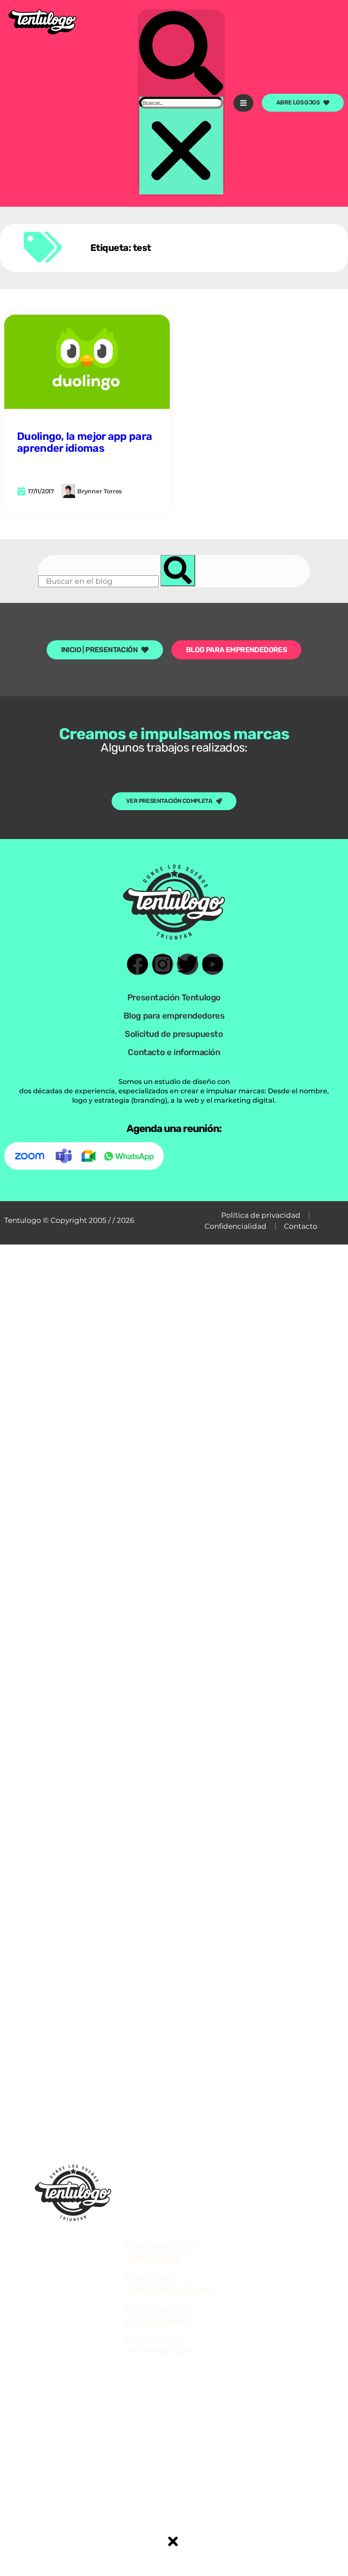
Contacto (301, 1226)
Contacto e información (174, 1052)
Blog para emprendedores (174, 1016)
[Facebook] (138, 964)
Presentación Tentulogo (174, 997)
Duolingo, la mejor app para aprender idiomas (84, 442)
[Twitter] (188, 964)
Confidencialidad (236, 1226)
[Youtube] (213, 964)
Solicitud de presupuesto (174, 1034)
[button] (181, 54)
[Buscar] (178, 571)
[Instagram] (163, 964)
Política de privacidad (261, 1215)
